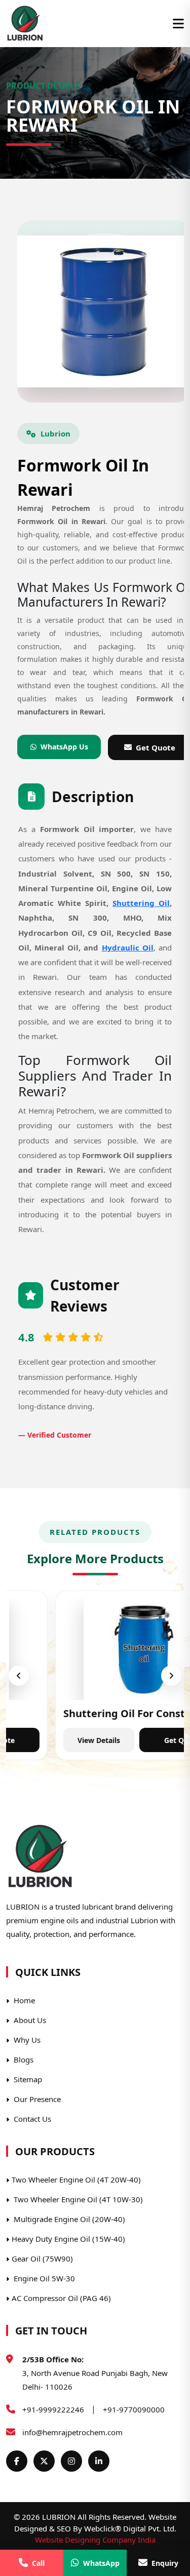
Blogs (23, 2059)
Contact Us (31, 2119)
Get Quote (132, 1740)
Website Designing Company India (95, 2540)
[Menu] (178, 24)
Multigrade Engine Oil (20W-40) (68, 2219)
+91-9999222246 (53, 2409)
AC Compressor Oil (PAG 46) (61, 2298)
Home (23, 2000)
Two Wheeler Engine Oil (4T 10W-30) (77, 2199)
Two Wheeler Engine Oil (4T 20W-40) (76, 2179)
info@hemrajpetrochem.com (72, 2432)
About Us (29, 2020)
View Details (49, 1740)
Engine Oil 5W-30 (43, 2278)
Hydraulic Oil (128, 947)
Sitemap (27, 2079)
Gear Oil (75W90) (42, 2258)
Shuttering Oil (141, 903)
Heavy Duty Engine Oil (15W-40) (68, 2239)
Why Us (26, 2040)
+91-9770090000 (134, 2409)
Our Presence (36, 2099)
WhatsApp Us (64, 747)
